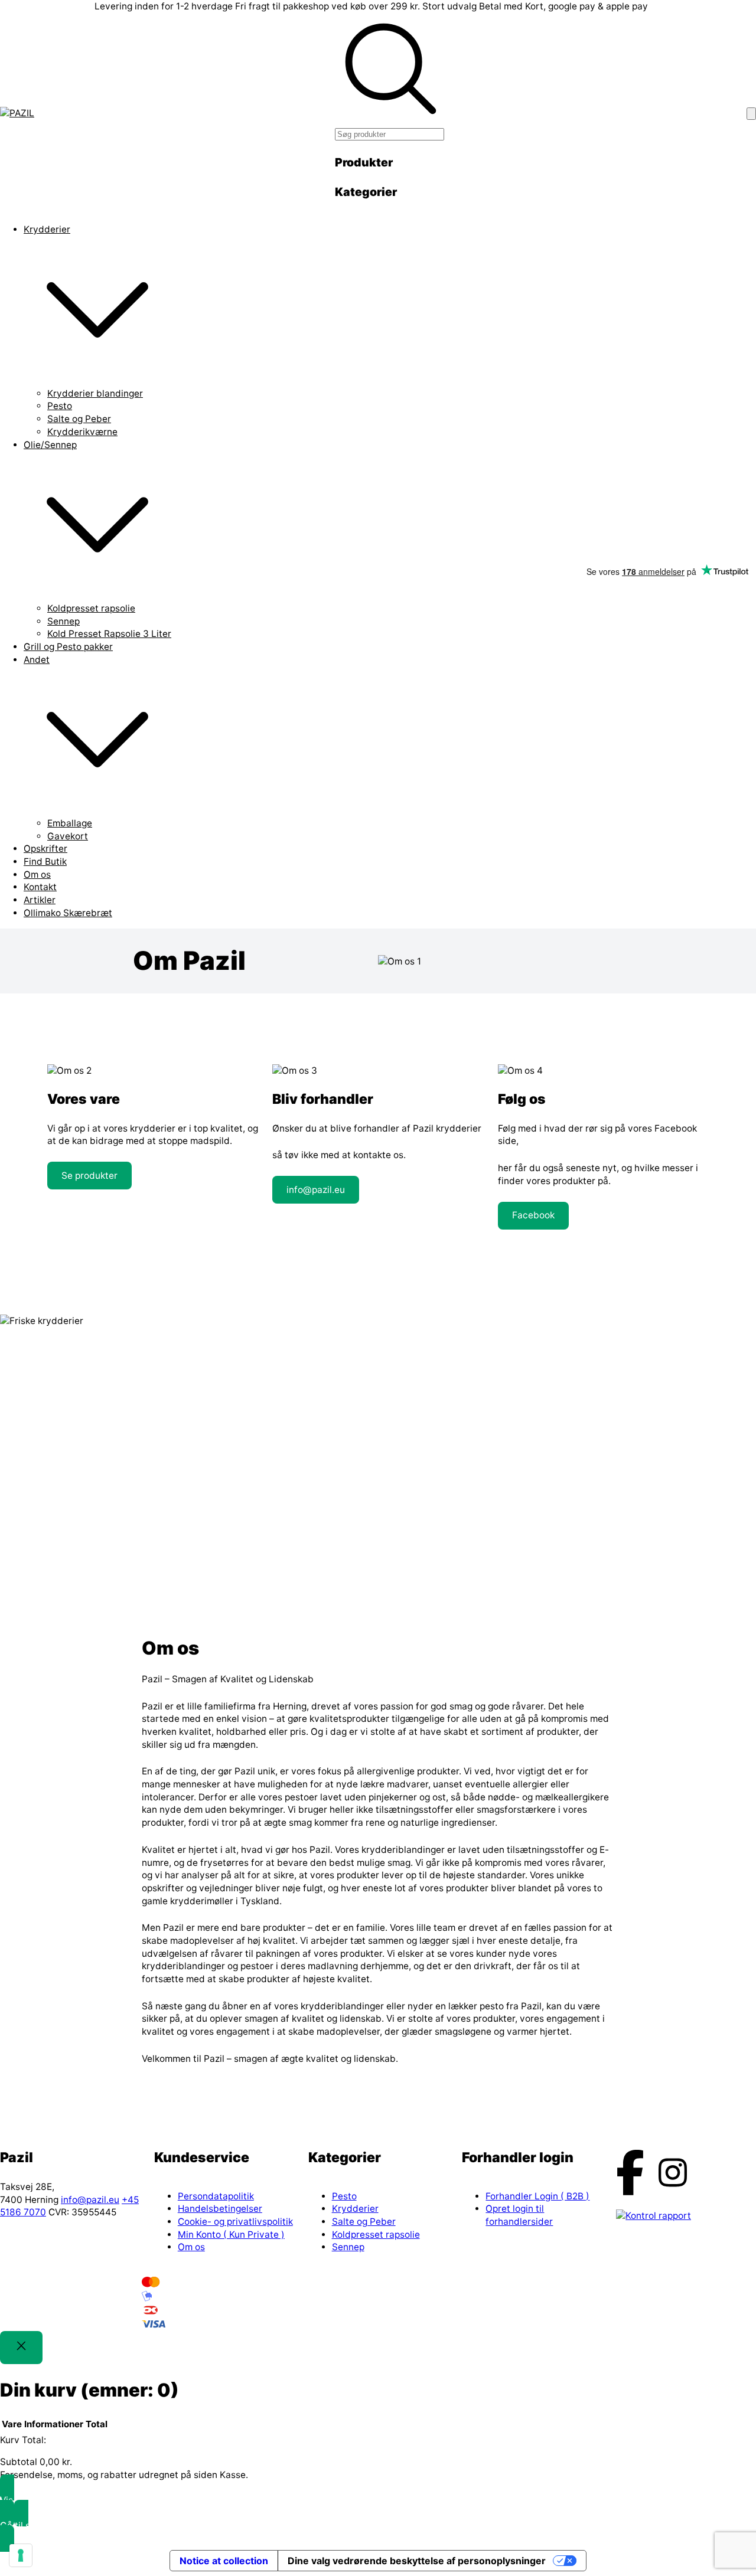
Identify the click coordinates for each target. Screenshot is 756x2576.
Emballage (70, 823)
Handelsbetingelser (220, 2209)
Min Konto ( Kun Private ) (231, 2235)
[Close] (21, 2347)
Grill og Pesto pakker (68, 647)
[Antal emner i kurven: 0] (751, 114)
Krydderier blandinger (95, 393)
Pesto (60, 406)
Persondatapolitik (216, 2196)
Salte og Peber (79, 419)
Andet (37, 660)
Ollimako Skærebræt (68, 913)
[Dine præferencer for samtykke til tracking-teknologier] (21, 2555)
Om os (37, 875)
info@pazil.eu (316, 1190)
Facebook (533, 1215)
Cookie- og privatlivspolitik (235, 2222)
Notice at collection (224, 2561)
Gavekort (68, 836)
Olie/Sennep (50, 445)
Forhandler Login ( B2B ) (537, 2196)
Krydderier (47, 229)
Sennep (63, 621)
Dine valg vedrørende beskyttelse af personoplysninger (417, 2561)
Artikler (40, 900)
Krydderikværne (82, 432)
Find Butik (45, 862)
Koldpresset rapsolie (91, 608)
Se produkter (89, 1176)
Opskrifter (45, 849)
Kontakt (40, 887)
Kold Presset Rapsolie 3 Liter (109, 634)
